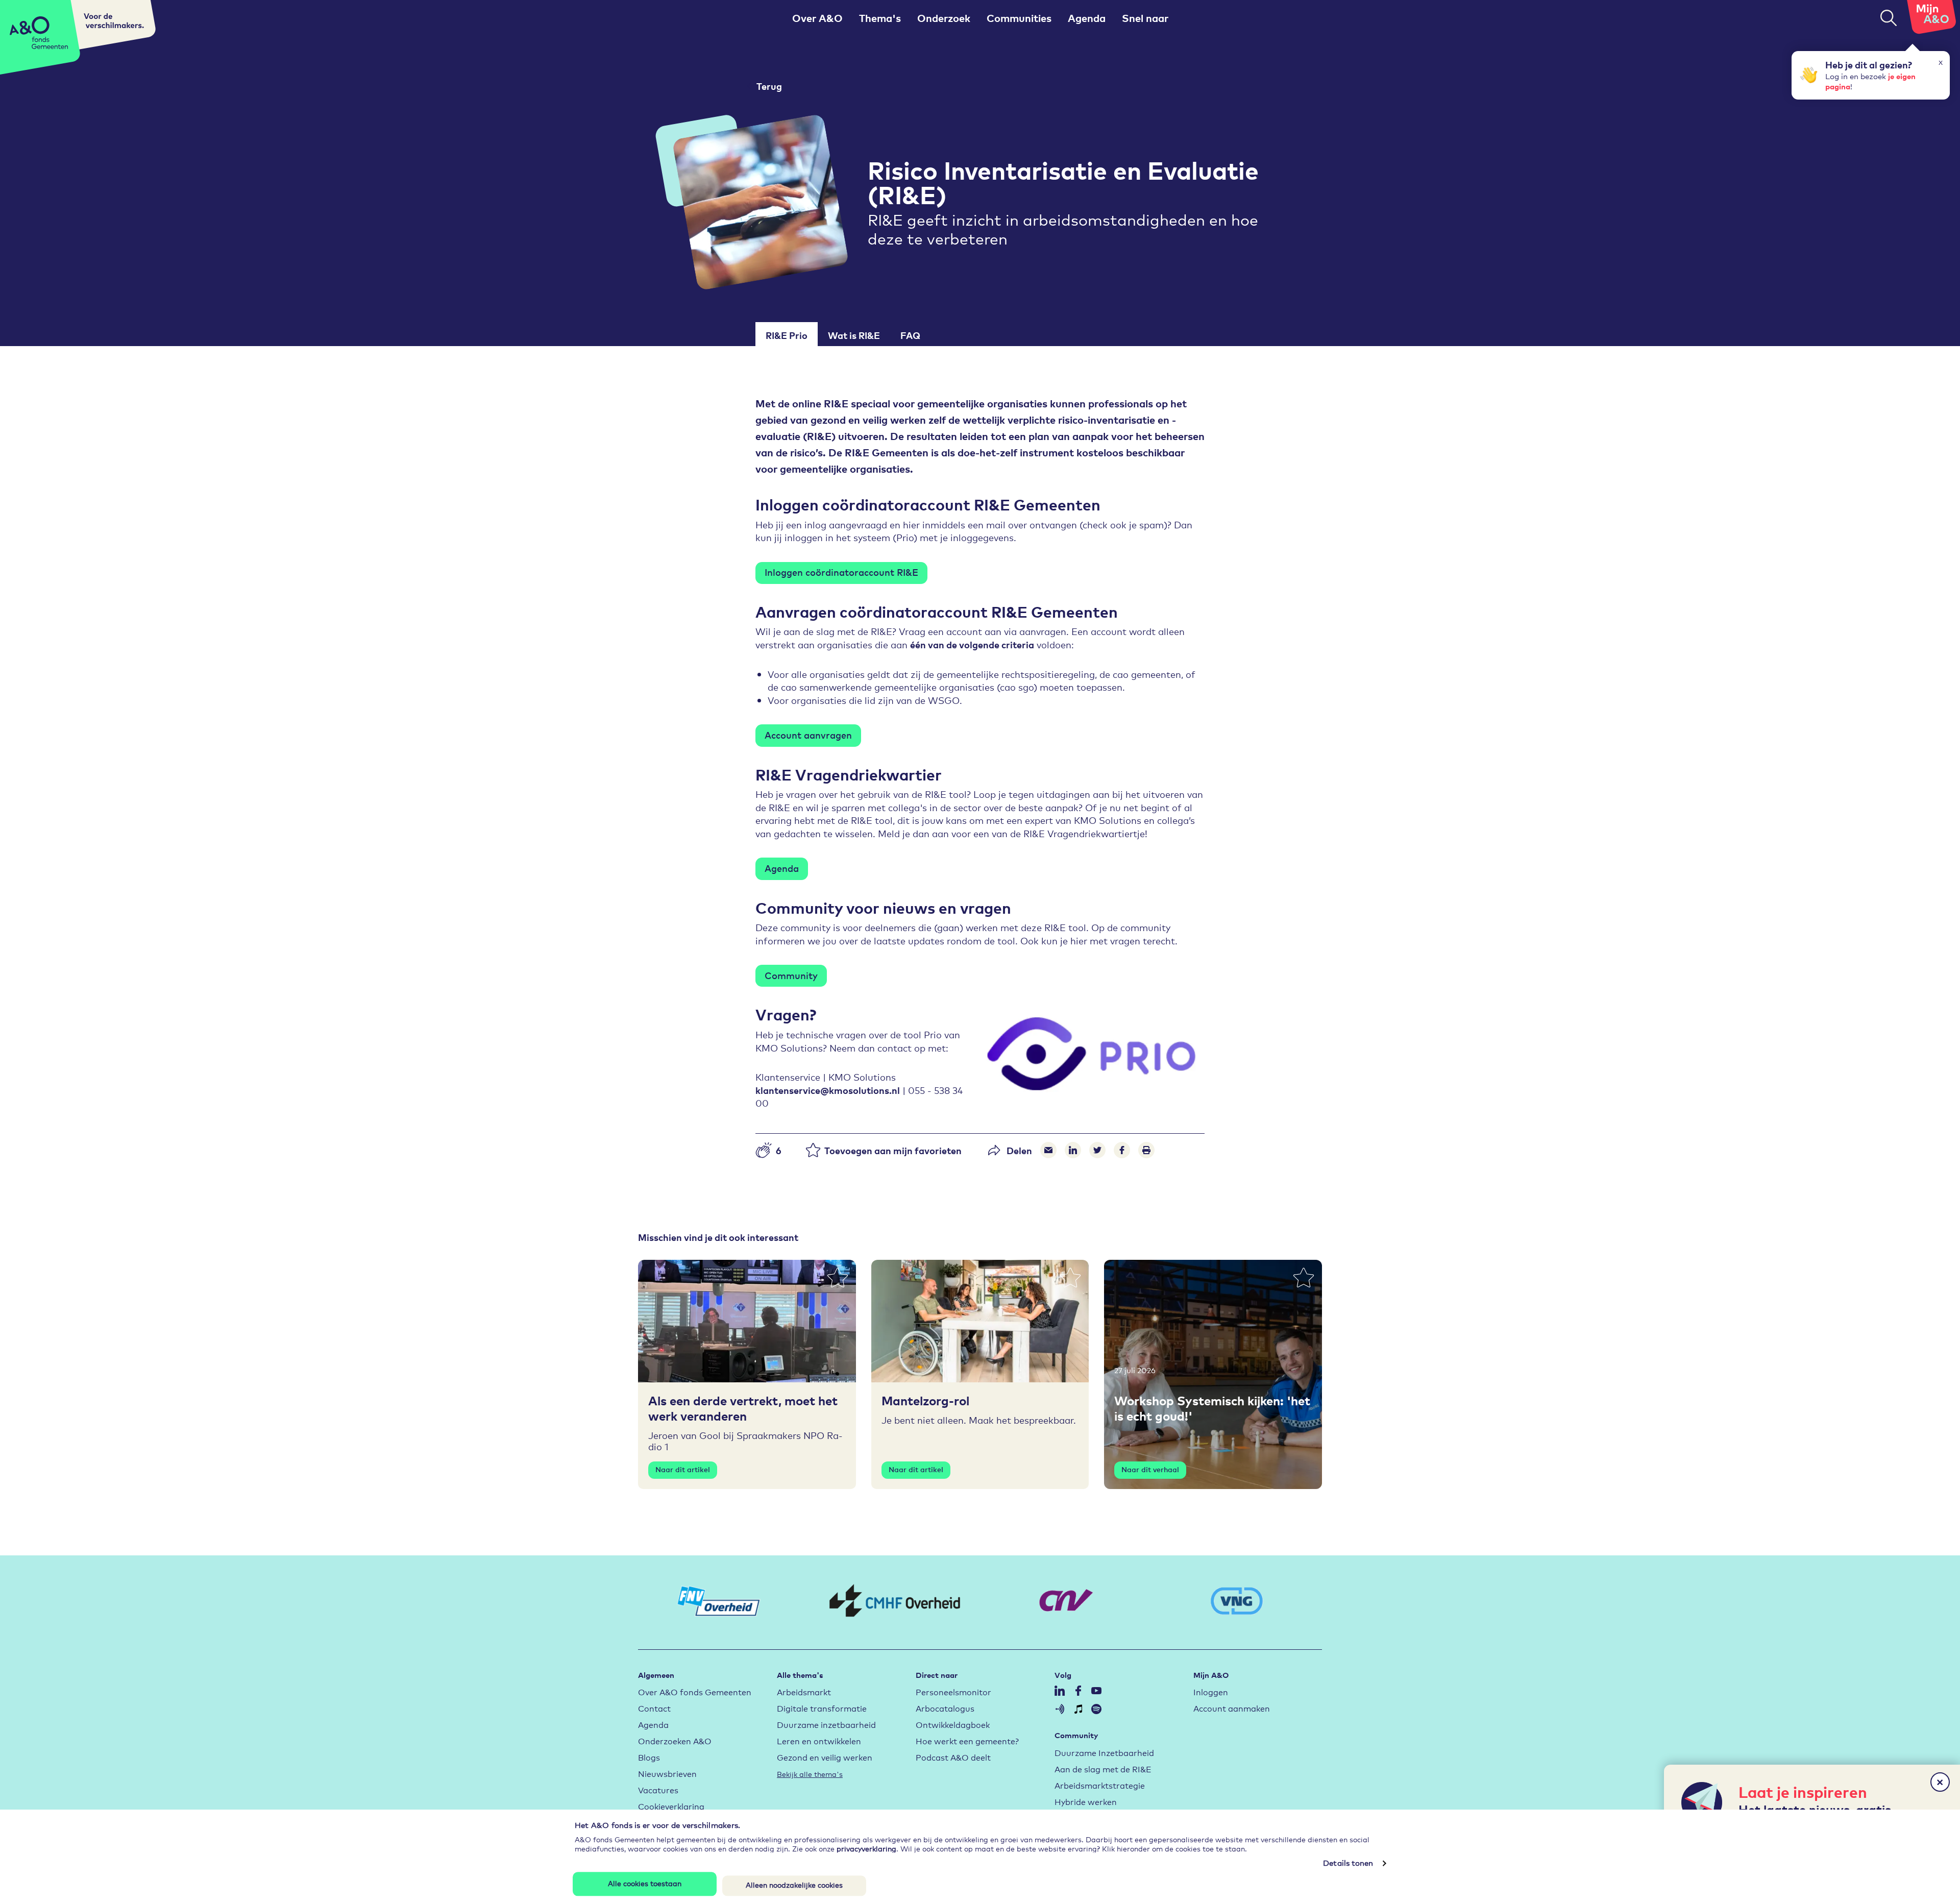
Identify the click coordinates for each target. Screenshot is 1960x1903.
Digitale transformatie (822, 1708)
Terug (769, 86)
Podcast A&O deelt (953, 1757)
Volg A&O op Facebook (1078, 1691)
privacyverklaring (866, 1848)
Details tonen (1348, 1863)
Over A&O (817, 18)
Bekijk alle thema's (810, 1774)
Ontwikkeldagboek (953, 1724)
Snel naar (1145, 18)
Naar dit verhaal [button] (1150, 1469)
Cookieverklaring (671, 1806)
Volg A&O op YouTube (1096, 1691)
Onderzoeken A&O (675, 1740)
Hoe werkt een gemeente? (967, 1740)
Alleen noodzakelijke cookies (794, 1885)
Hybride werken (1086, 1801)
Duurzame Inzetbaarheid (1104, 1752)
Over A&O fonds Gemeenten (695, 1691)
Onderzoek (944, 18)
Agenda (1087, 18)
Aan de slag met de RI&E (1103, 1768)
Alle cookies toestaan (645, 1883)
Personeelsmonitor (953, 1691)
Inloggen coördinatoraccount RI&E (841, 572)
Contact (654, 1708)
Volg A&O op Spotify (1096, 1709)
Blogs (649, 1757)
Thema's (880, 18)
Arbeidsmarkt (804, 1691)
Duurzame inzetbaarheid (826, 1724)
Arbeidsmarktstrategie (1100, 1785)
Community (791, 975)
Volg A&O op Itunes (1078, 1709)
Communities (1019, 18)
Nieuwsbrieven (667, 1773)
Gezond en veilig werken (825, 1757)
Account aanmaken (1232, 1708)
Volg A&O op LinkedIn (1060, 1691)
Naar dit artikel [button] (683, 1469)
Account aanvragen (808, 735)
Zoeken (1889, 18)
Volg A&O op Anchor (1060, 1709)
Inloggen (1211, 1691)
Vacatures (658, 1789)
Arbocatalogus (945, 1708)
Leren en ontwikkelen (819, 1740)
